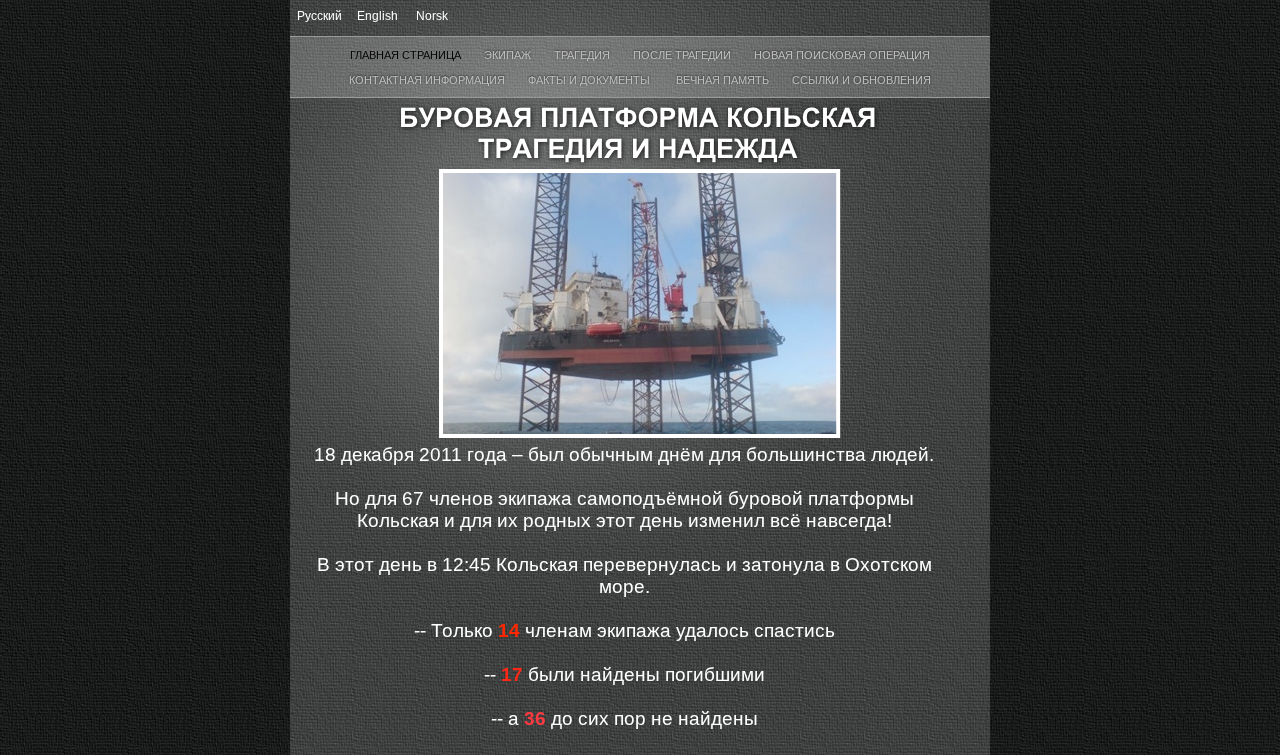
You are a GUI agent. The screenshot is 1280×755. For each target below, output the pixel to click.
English (377, 16)
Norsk (432, 16)
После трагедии (683, 55)
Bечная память (724, 80)
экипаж (509, 55)
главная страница (407, 55)
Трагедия (583, 55)
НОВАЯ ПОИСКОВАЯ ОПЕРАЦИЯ (842, 55)
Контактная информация (428, 80)
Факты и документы (592, 80)
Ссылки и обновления (861, 80)
